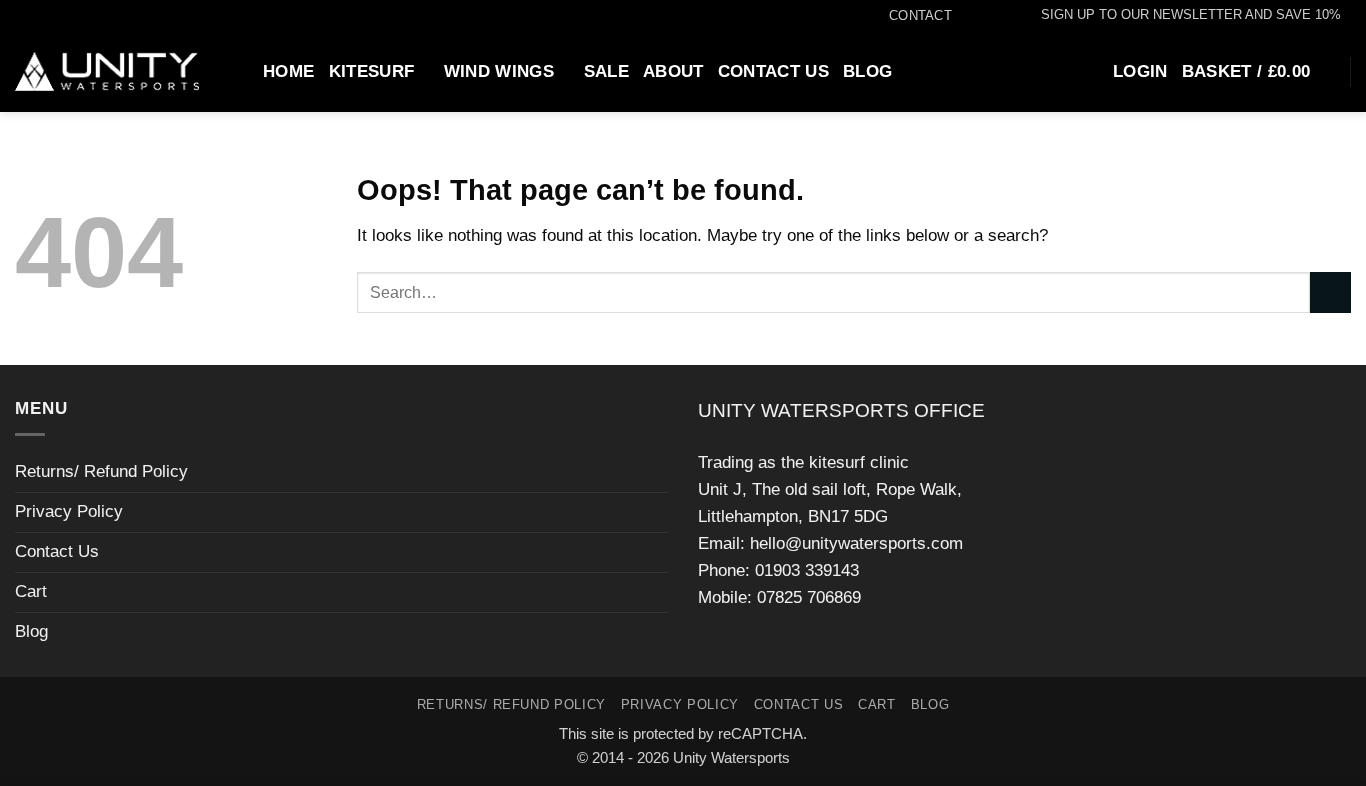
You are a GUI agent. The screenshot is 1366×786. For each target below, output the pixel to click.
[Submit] (1330, 292)
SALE (606, 71)
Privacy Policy (69, 511)
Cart (31, 591)
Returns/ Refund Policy (101, 471)
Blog (867, 71)
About (673, 71)
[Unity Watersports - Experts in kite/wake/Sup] (107, 72)
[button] (1181, 15)
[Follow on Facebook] (962, 16)
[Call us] (1002, 16)
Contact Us (773, 71)
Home (288, 71)
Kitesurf (372, 71)
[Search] (239, 71)
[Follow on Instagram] (982, 16)
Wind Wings (499, 71)
